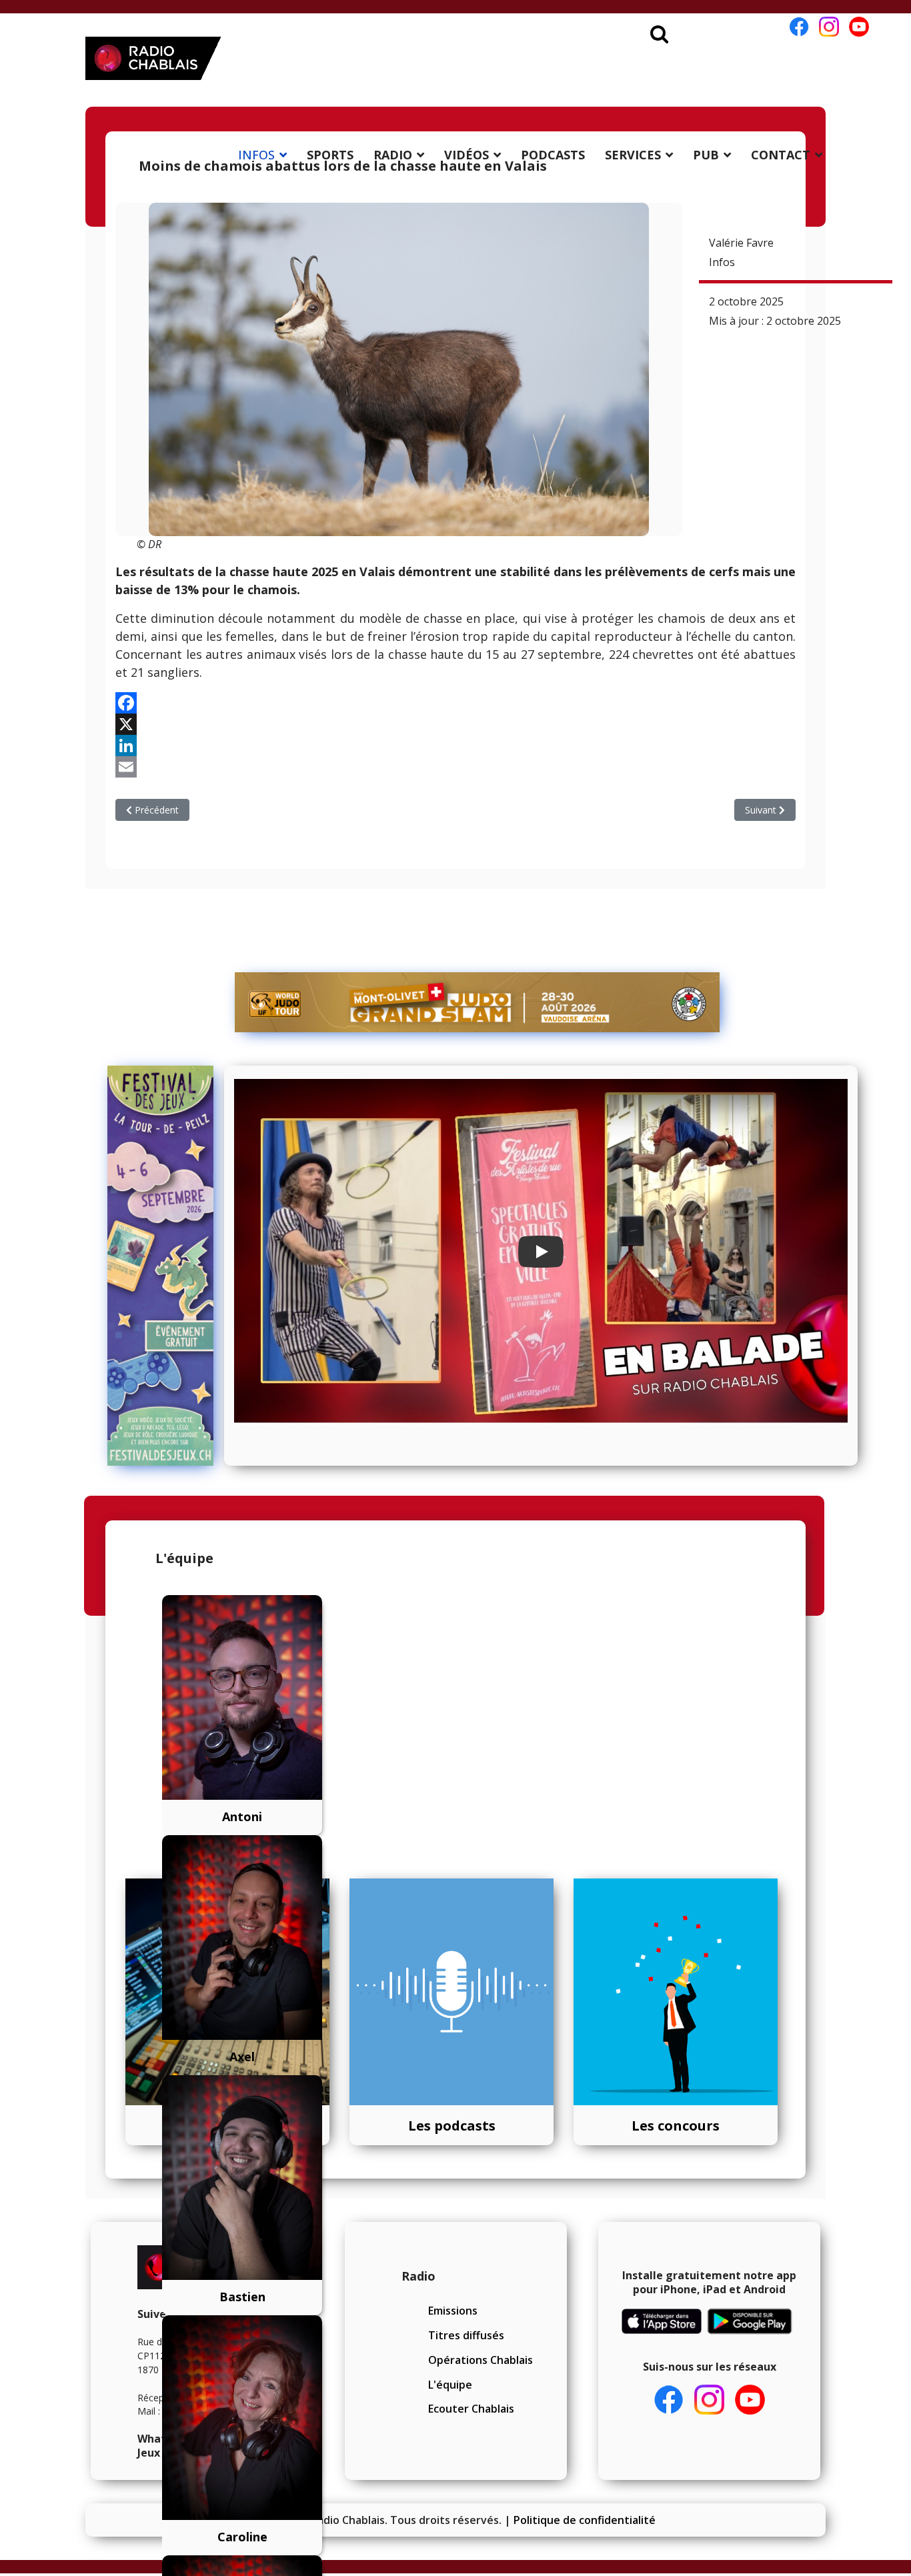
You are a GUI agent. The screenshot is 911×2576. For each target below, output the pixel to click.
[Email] (455, 767)
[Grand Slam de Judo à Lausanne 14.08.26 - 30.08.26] (478, 1002)
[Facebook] (455, 703)
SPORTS (330, 155)
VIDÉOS (467, 155)
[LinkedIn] (455, 746)
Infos (722, 262)
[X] (455, 724)
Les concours (676, 2126)
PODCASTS (553, 155)
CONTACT (781, 155)
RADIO (393, 155)
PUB (706, 155)
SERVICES (633, 155)
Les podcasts (452, 2126)
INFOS (256, 155)
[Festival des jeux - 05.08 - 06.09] (161, 1266)
